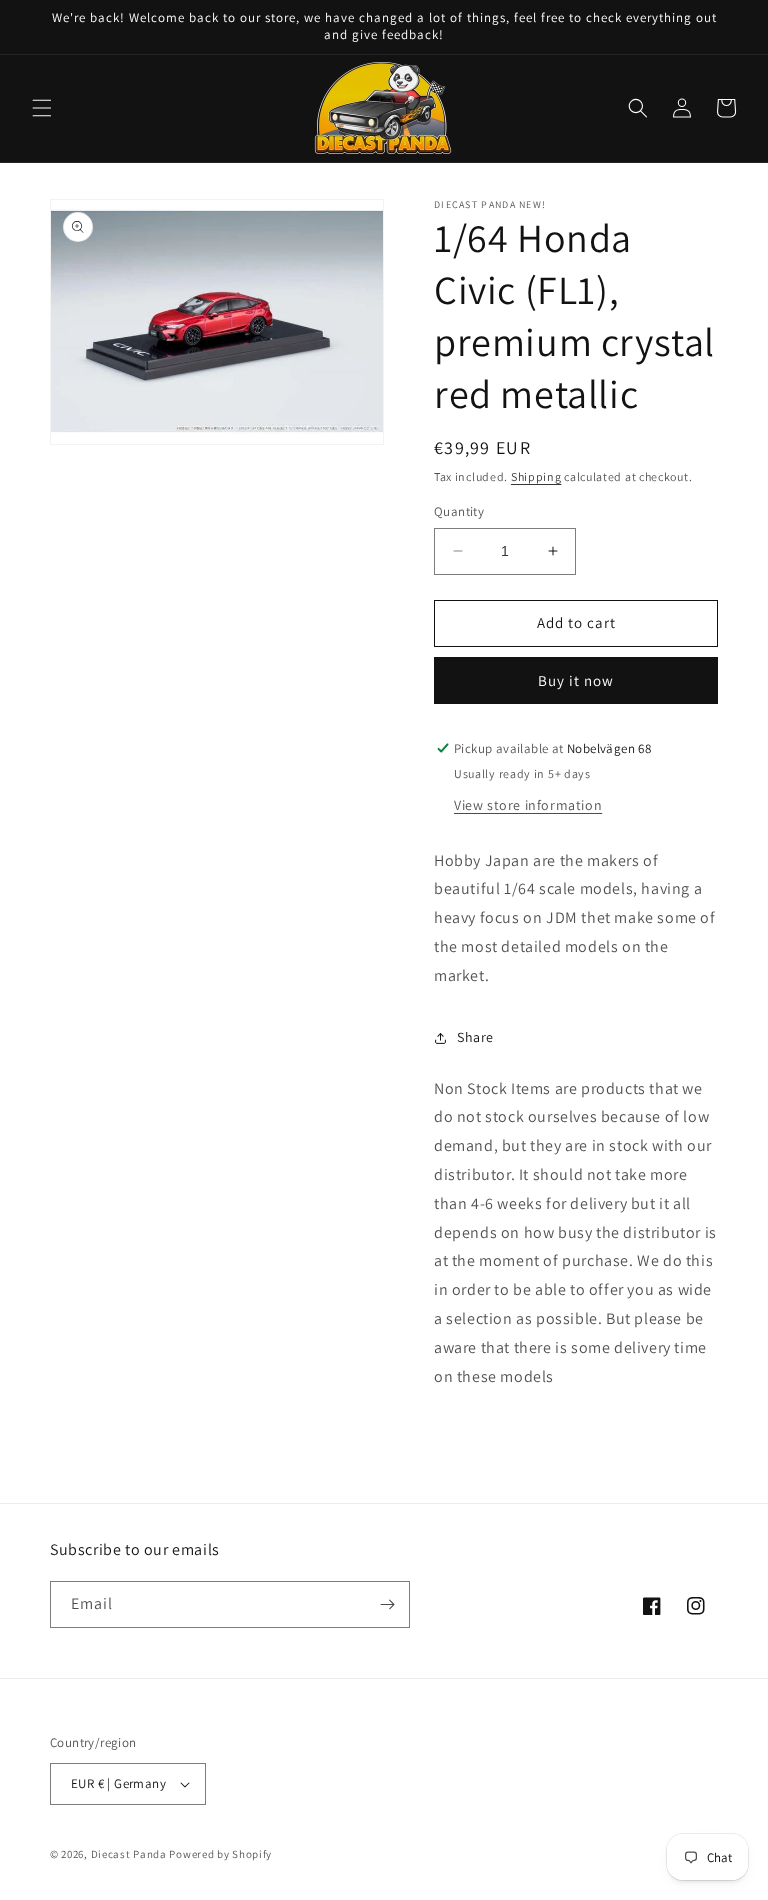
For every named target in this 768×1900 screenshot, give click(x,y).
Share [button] (475, 1037)
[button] (42, 108)
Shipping (536, 476)
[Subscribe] (387, 1604)
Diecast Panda (129, 1854)
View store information (528, 805)
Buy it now (576, 680)
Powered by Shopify (220, 1854)
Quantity (459, 511)
